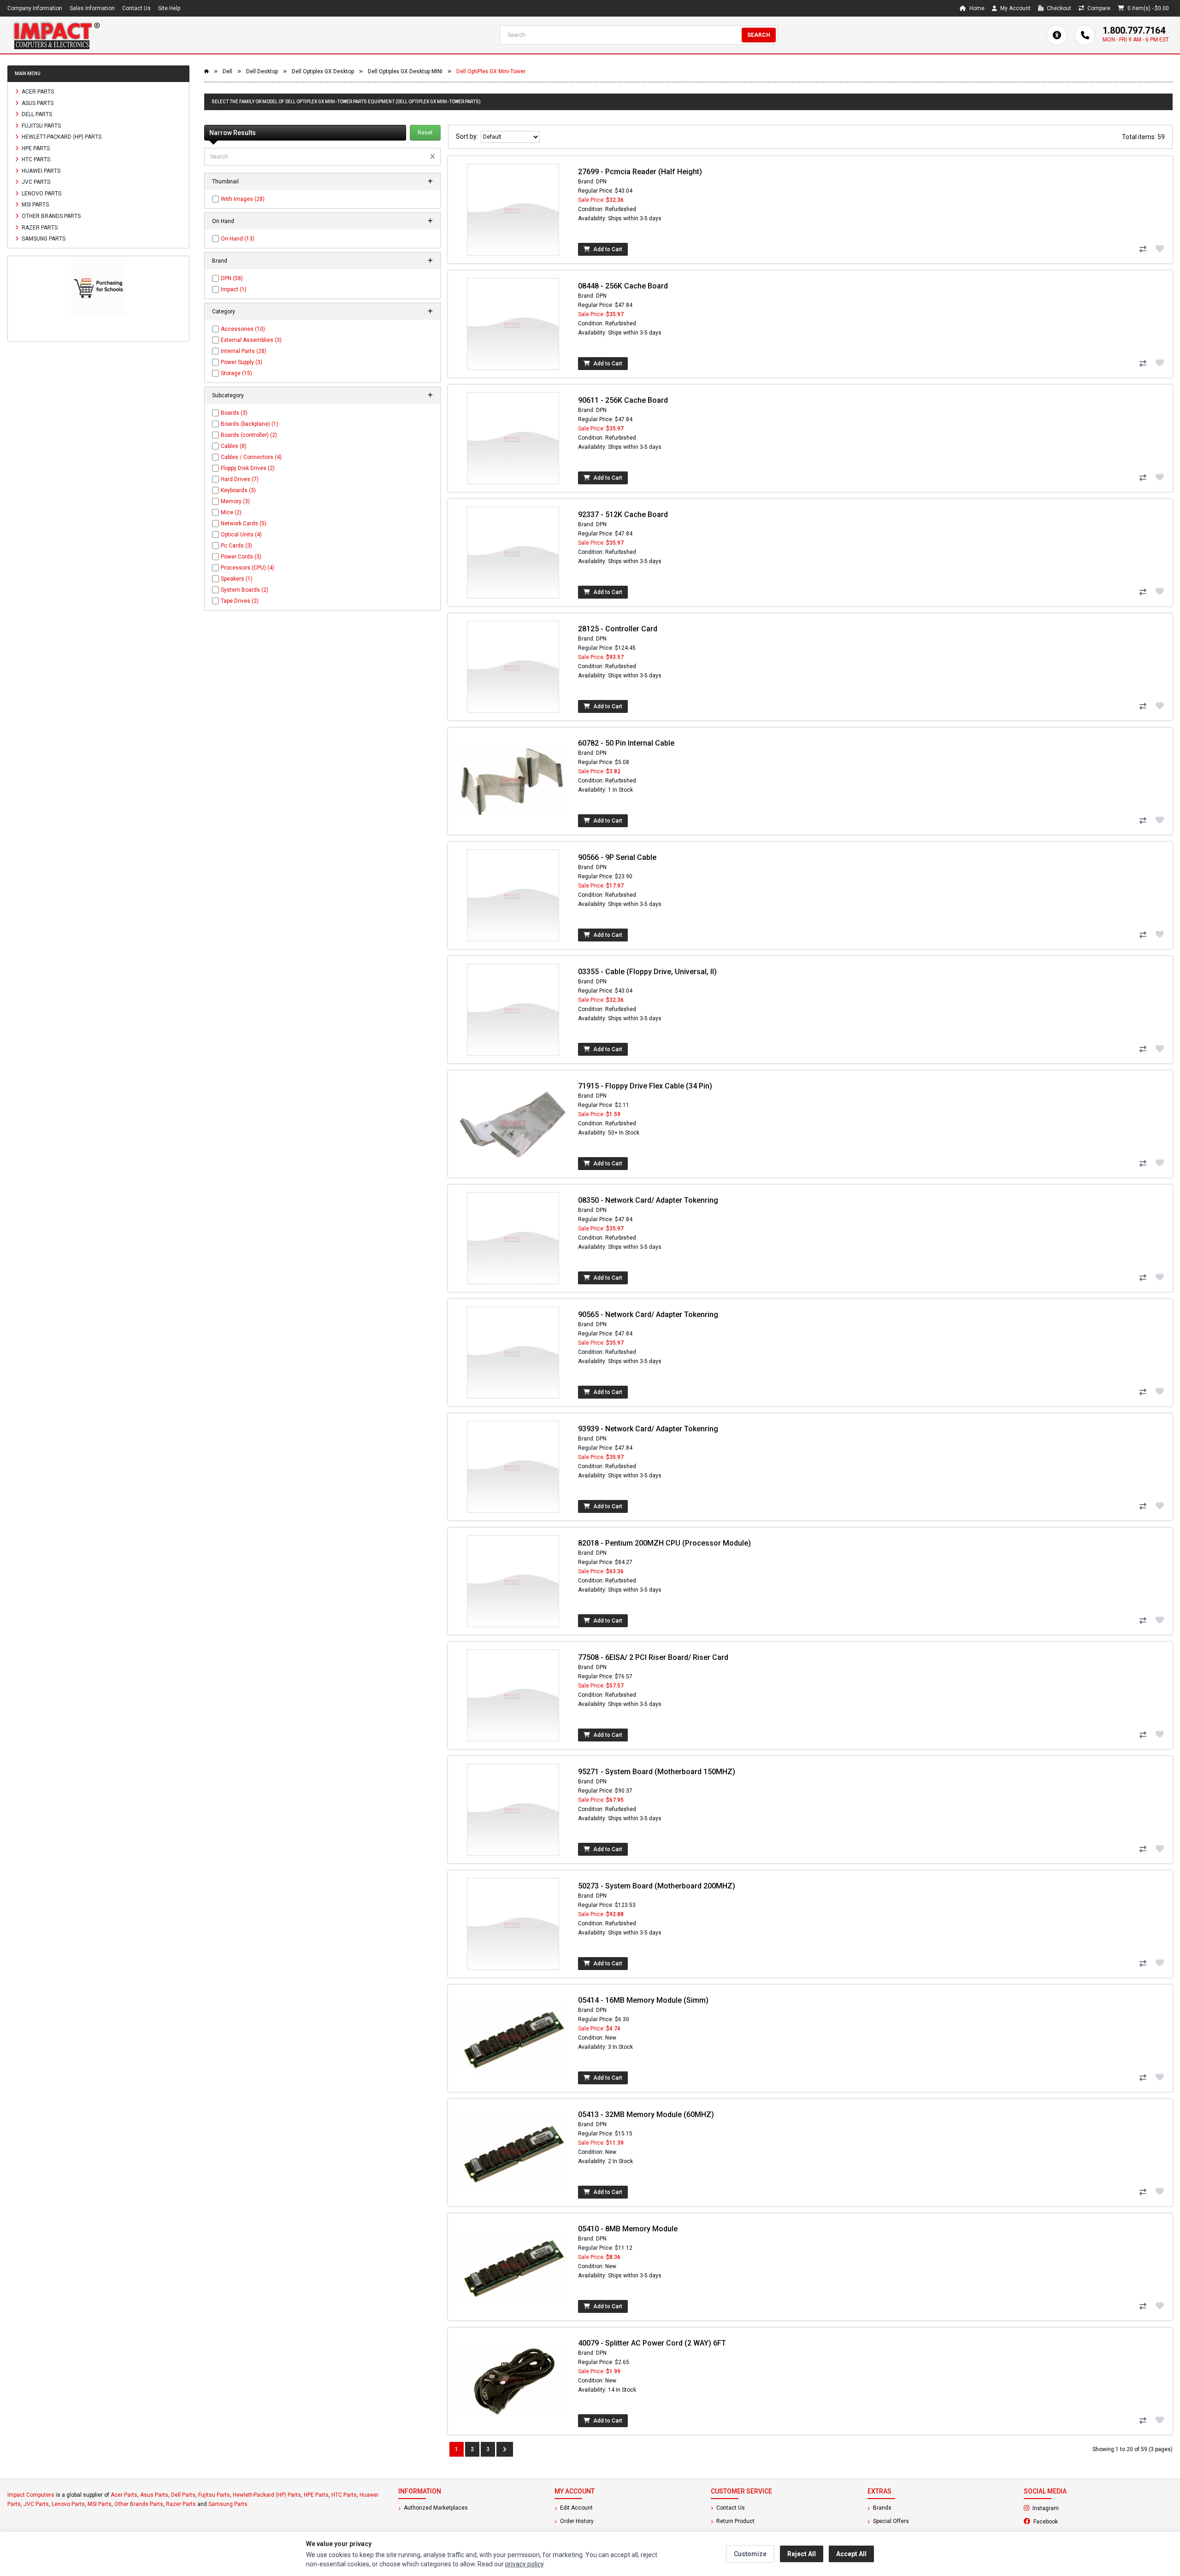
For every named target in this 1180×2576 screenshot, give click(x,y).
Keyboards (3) (238, 490)
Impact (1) (234, 289)
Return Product (735, 2521)
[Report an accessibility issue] (1057, 35)
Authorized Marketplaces (435, 2508)
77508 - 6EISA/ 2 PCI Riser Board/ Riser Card (653, 1657)
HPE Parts (35, 148)
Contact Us (136, 8)
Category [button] (224, 312)
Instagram (1070, 2508)
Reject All (802, 2554)
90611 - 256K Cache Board (623, 400)
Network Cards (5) (244, 523)
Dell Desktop (262, 71)
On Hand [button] (223, 221)
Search (759, 35)
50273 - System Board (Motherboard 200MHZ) (657, 1886)
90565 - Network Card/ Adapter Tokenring (648, 1314)
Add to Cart (607, 249)
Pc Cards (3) (236, 546)
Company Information (35, 8)
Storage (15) (236, 373)
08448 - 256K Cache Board (623, 286)
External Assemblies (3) (251, 340)
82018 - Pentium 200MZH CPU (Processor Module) (664, 1543)
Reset (425, 133)
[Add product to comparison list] (1143, 249)
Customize (750, 2554)
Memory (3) (235, 501)
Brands (882, 2508)
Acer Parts (37, 92)
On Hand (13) (238, 239)
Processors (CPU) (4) (248, 568)
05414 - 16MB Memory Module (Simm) (643, 2000)
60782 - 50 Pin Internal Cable (626, 743)
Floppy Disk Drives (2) (248, 468)
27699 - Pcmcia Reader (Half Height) (640, 172)
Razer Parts (39, 227)
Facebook (1070, 2521)
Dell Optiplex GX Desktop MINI (405, 71)
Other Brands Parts (50, 216)
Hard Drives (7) (240, 479)
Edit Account (576, 2508)
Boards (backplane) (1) (250, 424)
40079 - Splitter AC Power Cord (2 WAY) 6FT (652, 2343)
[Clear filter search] (433, 157)
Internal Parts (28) (244, 351)
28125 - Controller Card (618, 629)
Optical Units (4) (241, 535)
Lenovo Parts (41, 193)
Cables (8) (234, 446)
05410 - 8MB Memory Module (628, 2229)
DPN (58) (232, 278)
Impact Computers (31, 2495)
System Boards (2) (245, 590)
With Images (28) (243, 199)
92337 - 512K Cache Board (623, 515)
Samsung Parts (43, 239)
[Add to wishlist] (1160, 248)
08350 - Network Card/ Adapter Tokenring (648, 1200)
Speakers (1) (237, 579)
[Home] (56, 35)
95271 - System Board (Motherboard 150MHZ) (657, 1772)
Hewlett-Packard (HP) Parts (61, 137)
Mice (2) (231, 512)
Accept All (851, 2554)
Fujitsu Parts (41, 125)
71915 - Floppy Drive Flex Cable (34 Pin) (645, 1086)
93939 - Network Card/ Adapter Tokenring (648, 1429)
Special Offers (890, 2521)
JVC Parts (35, 182)
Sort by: (468, 136)
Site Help (169, 8)
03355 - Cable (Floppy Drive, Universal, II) (647, 972)
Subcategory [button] (228, 395)
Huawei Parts (40, 171)
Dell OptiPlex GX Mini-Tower (491, 71)
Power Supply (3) (242, 362)
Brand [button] (220, 261)
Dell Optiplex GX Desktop (323, 71)
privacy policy (524, 2564)
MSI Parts (35, 205)
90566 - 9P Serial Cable (617, 857)
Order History (576, 2521)
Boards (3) (234, 413)
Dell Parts (36, 114)
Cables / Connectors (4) (251, 457)
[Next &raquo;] (505, 2449)
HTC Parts (35, 159)
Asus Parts (37, 103)
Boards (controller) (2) (249, 435)
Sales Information (92, 8)
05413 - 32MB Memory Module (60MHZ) (646, 2114)
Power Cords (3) (241, 557)
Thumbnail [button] (225, 182)
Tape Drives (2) (240, 601)
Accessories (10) (243, 329)
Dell (227, 71)
